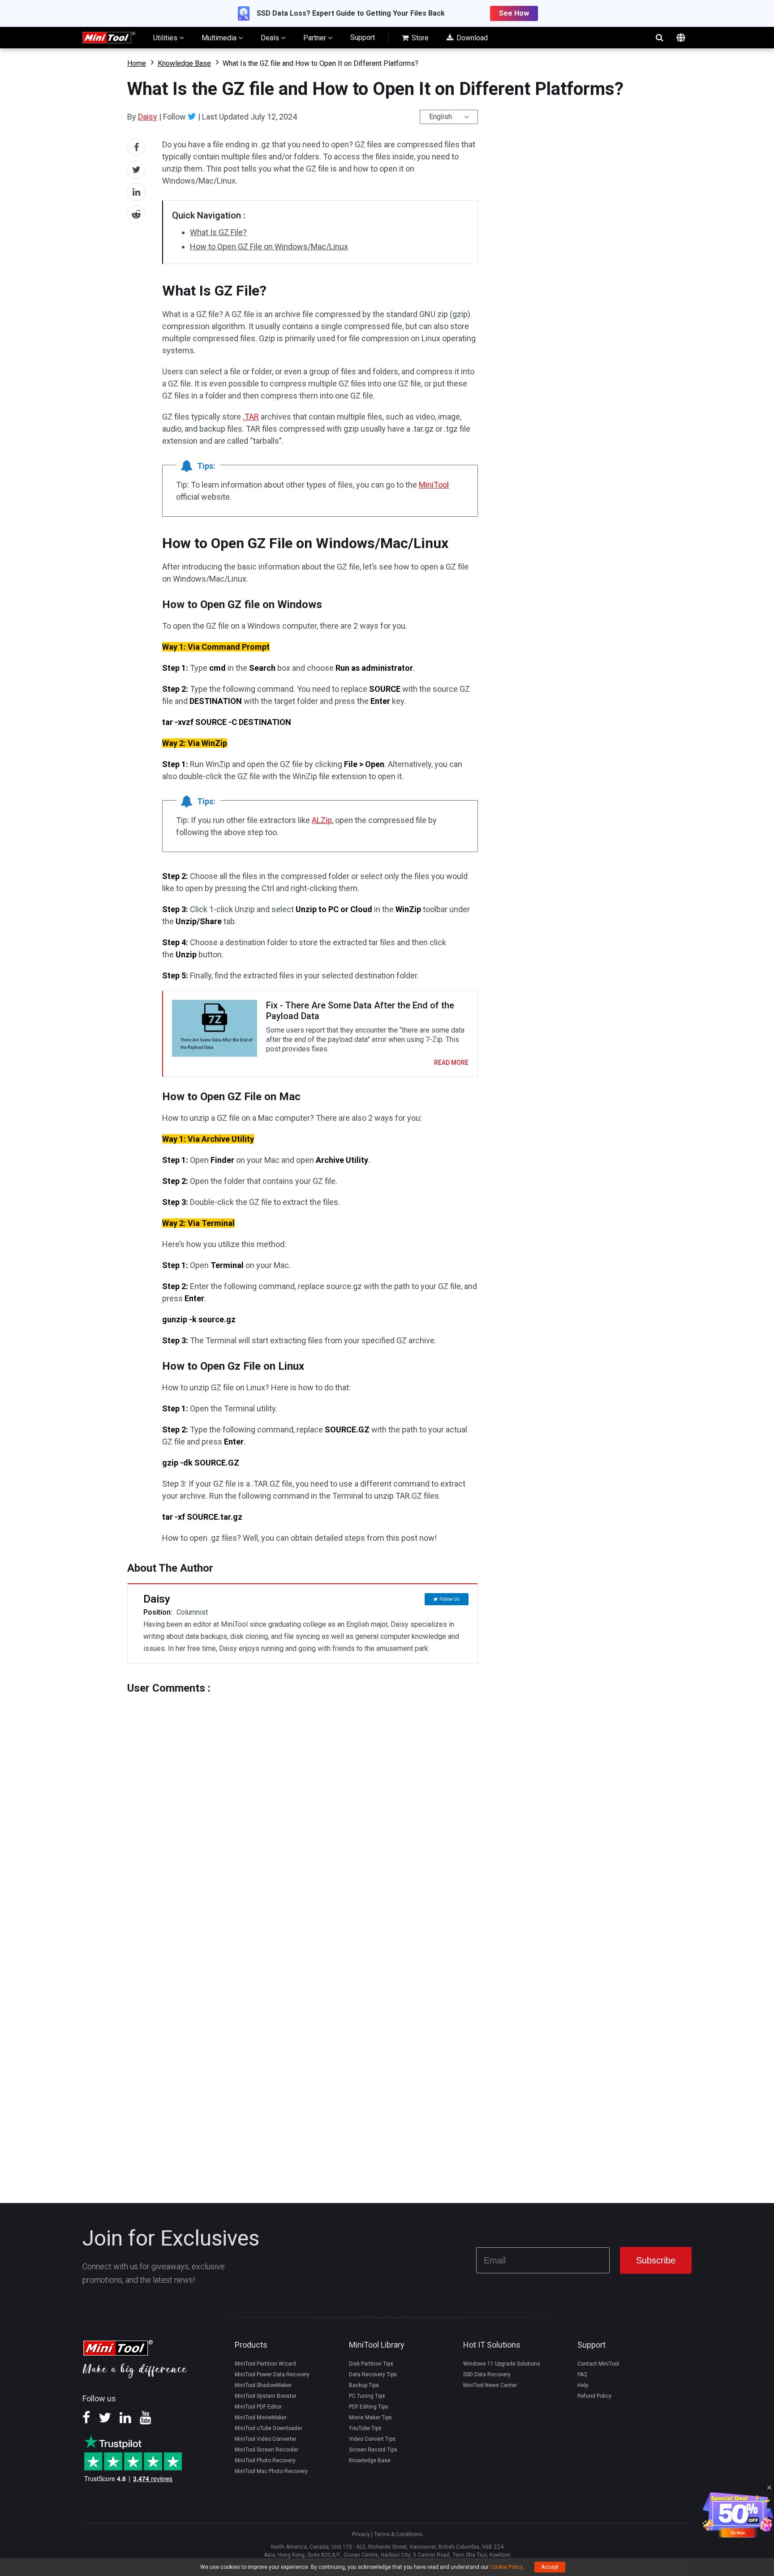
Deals (271, 38)
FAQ (582, 2375)
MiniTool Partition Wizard (265, 2364)
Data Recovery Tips (373, 2375)
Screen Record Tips (373, 2450)
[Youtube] (146, 2421)
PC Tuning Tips (367, 2396)
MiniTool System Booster (266, 2396)
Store (419, 38)
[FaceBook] (86, 2421)
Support (363, 37)
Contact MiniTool (598, 2364)
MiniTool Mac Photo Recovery (271, 2471)
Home (137, 63)
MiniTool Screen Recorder (267, 2450)
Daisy (148, 117)
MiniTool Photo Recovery (265, 2460)
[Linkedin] (125, 2421)
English (441, 117)
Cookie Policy (506, 2567)
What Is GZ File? (218, 232)
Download (471, 38)
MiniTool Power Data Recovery (272, 2375)
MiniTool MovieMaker (261, 2417)
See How (514, 13)
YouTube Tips (365, 2428)
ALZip (322, 820)
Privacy (361, 2534)
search (659, 38)
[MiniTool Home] (109, 37)
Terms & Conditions (398, 2534)
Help (583, 2385)
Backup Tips (364, 2385)
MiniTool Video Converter (266, 2439)
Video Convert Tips (372, 2439)
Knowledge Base (184, 63)
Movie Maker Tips (370, 2417)
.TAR (251, 417)
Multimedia (220, 38)
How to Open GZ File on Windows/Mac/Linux (269, 246)
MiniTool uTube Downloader (269, 2428)
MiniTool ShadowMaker (263, 2385)
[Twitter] (192, 116)
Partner (316, 38)
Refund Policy (594, 2396)
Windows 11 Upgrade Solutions (502, 2364)
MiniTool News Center (490, 2385)
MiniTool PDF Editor (258, 2407)
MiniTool (434, 485)
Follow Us (449, 1599)
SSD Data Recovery (487, 2375)
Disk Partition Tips (371, 2364)
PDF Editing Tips (369, 2407)
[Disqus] (303, 1806)
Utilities (166, 38)
